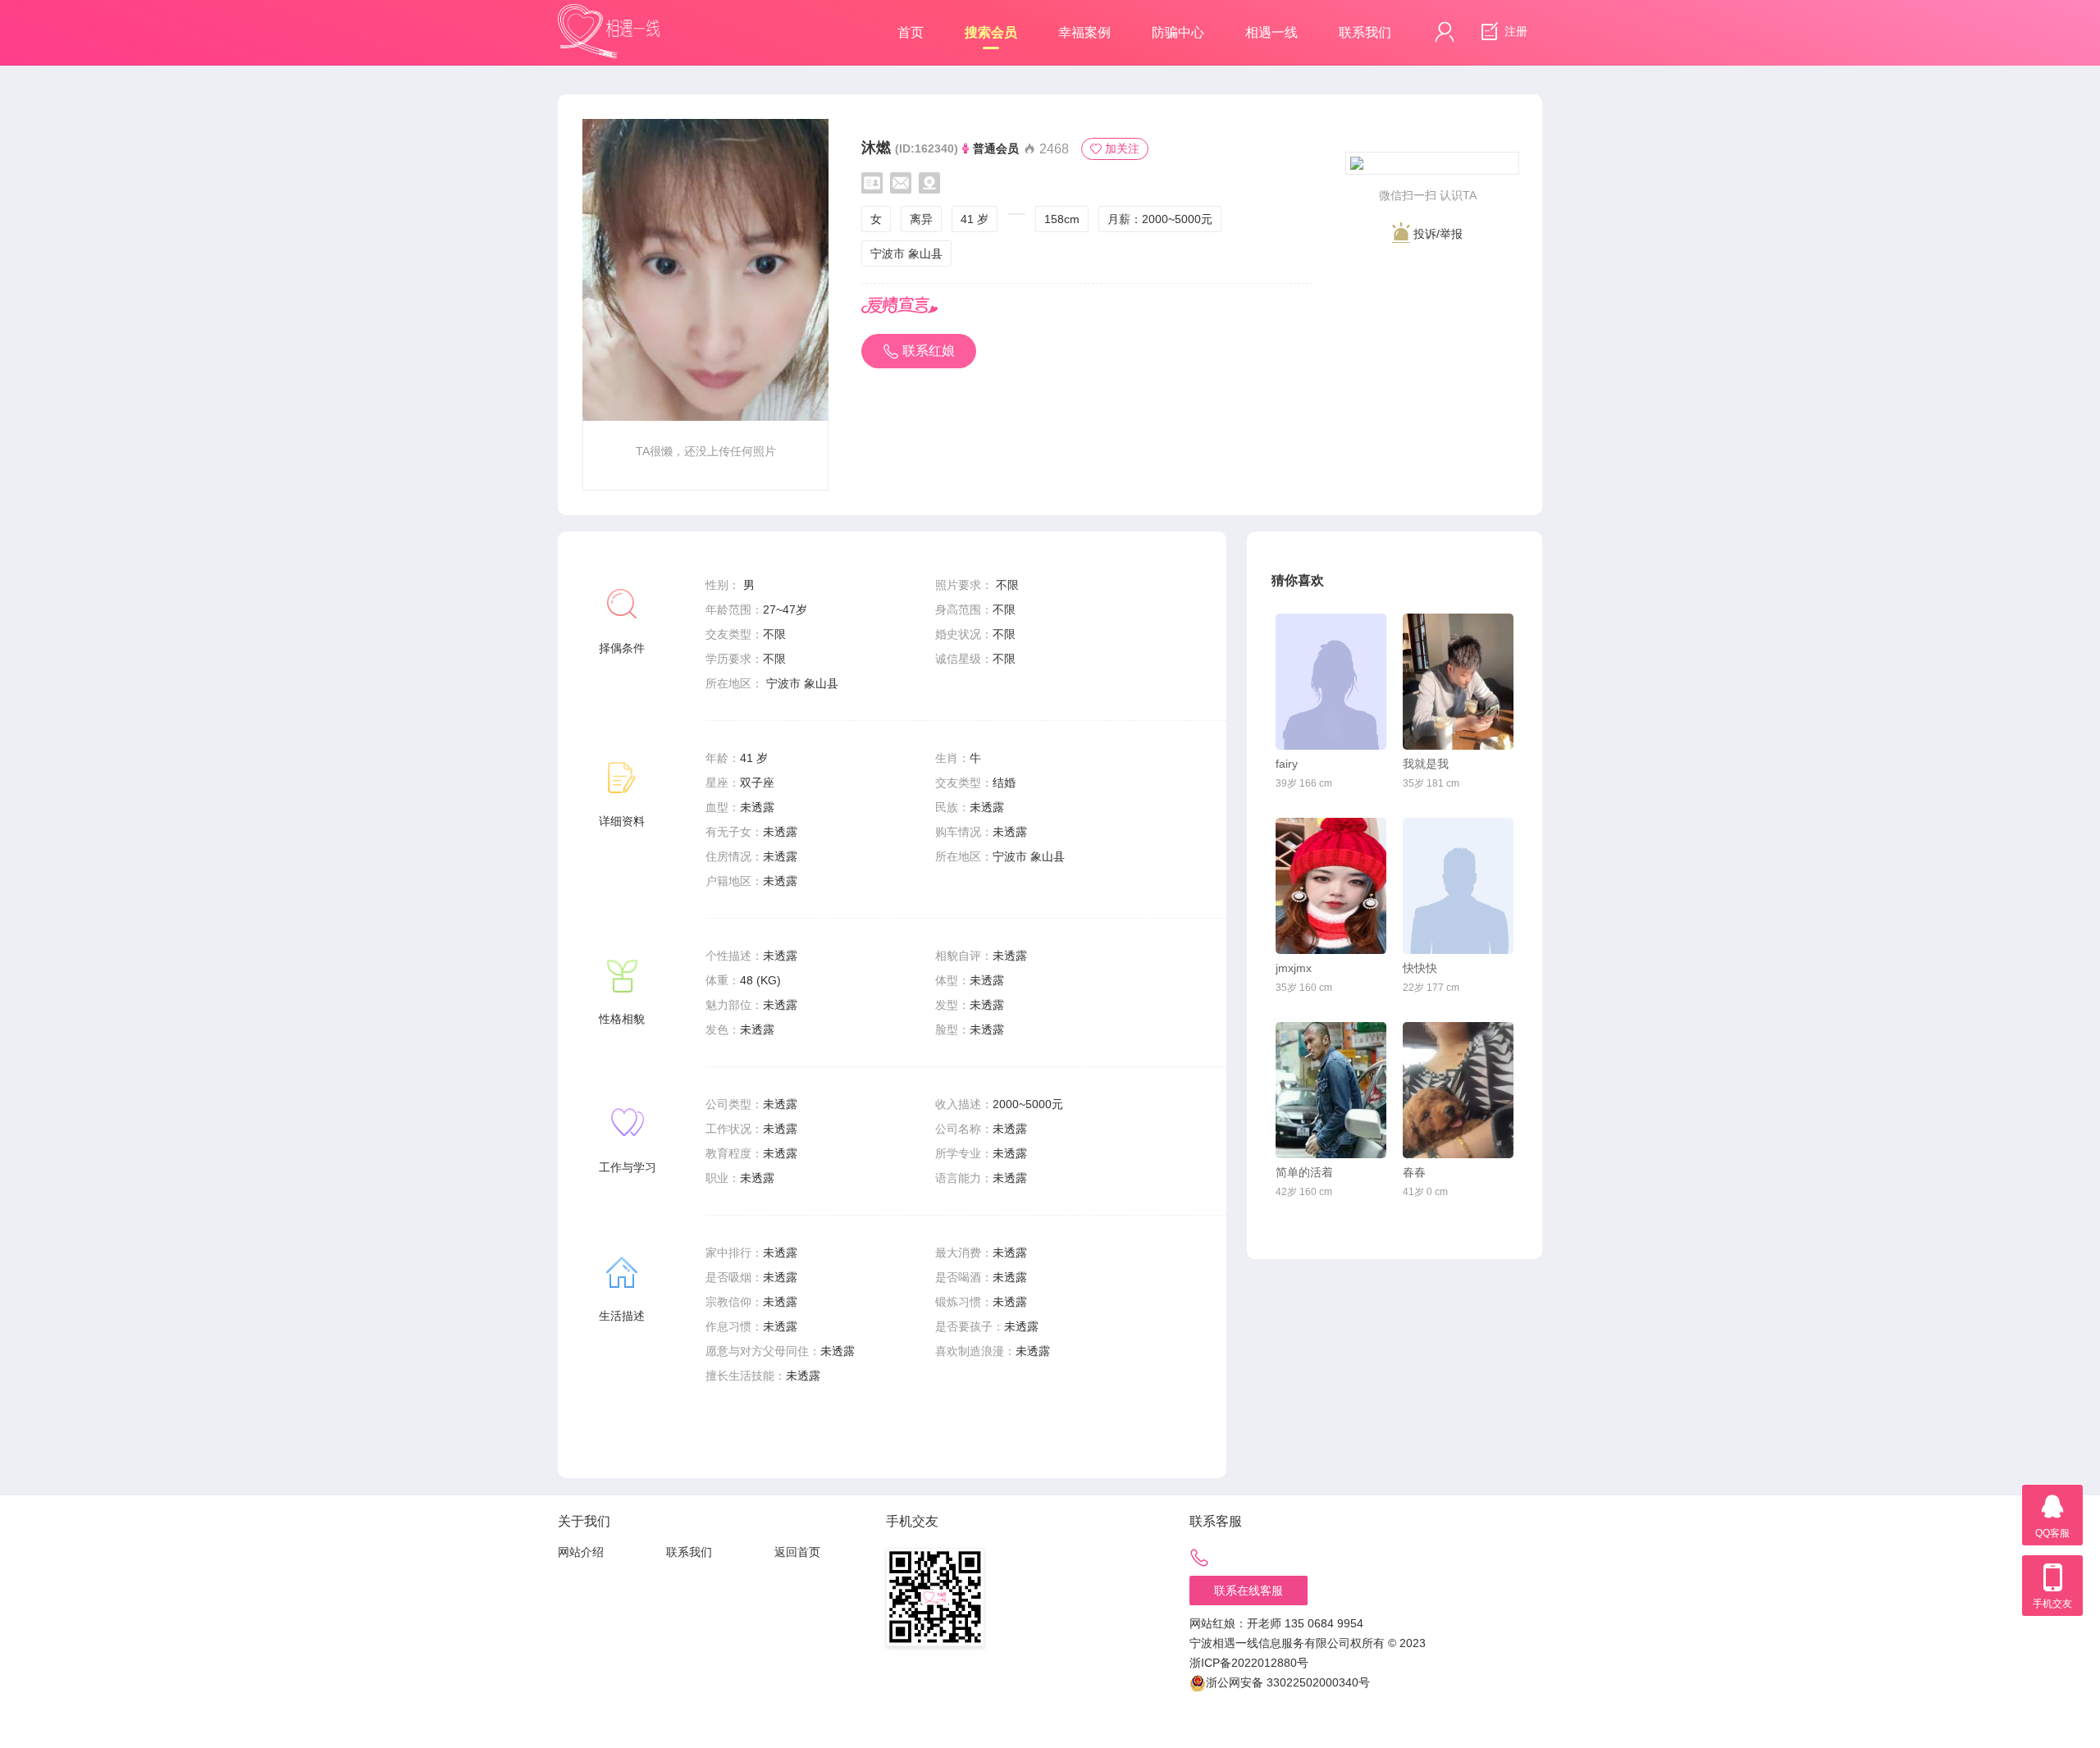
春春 (1414, 1172)
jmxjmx (1294, 968)
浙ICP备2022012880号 (1249, 1663)
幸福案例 (1084, 32)
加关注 (1122, 148)
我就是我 (1426, 764)
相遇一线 (1271, 32)
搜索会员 (991, 32)
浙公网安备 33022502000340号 (1288, 1682)
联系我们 (1365, 32)
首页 (911, 32)
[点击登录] (1445, 32)
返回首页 (797, 1552)
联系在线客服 (1249, 1591)
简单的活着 (1304, 1172)
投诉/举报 (1436, 234)
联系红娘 (929, 351)
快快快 (1420, 968)
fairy (1287, 764)
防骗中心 (1178, 32)
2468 (1052, 149)
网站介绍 (581, 1552)
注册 (1514, 31)
